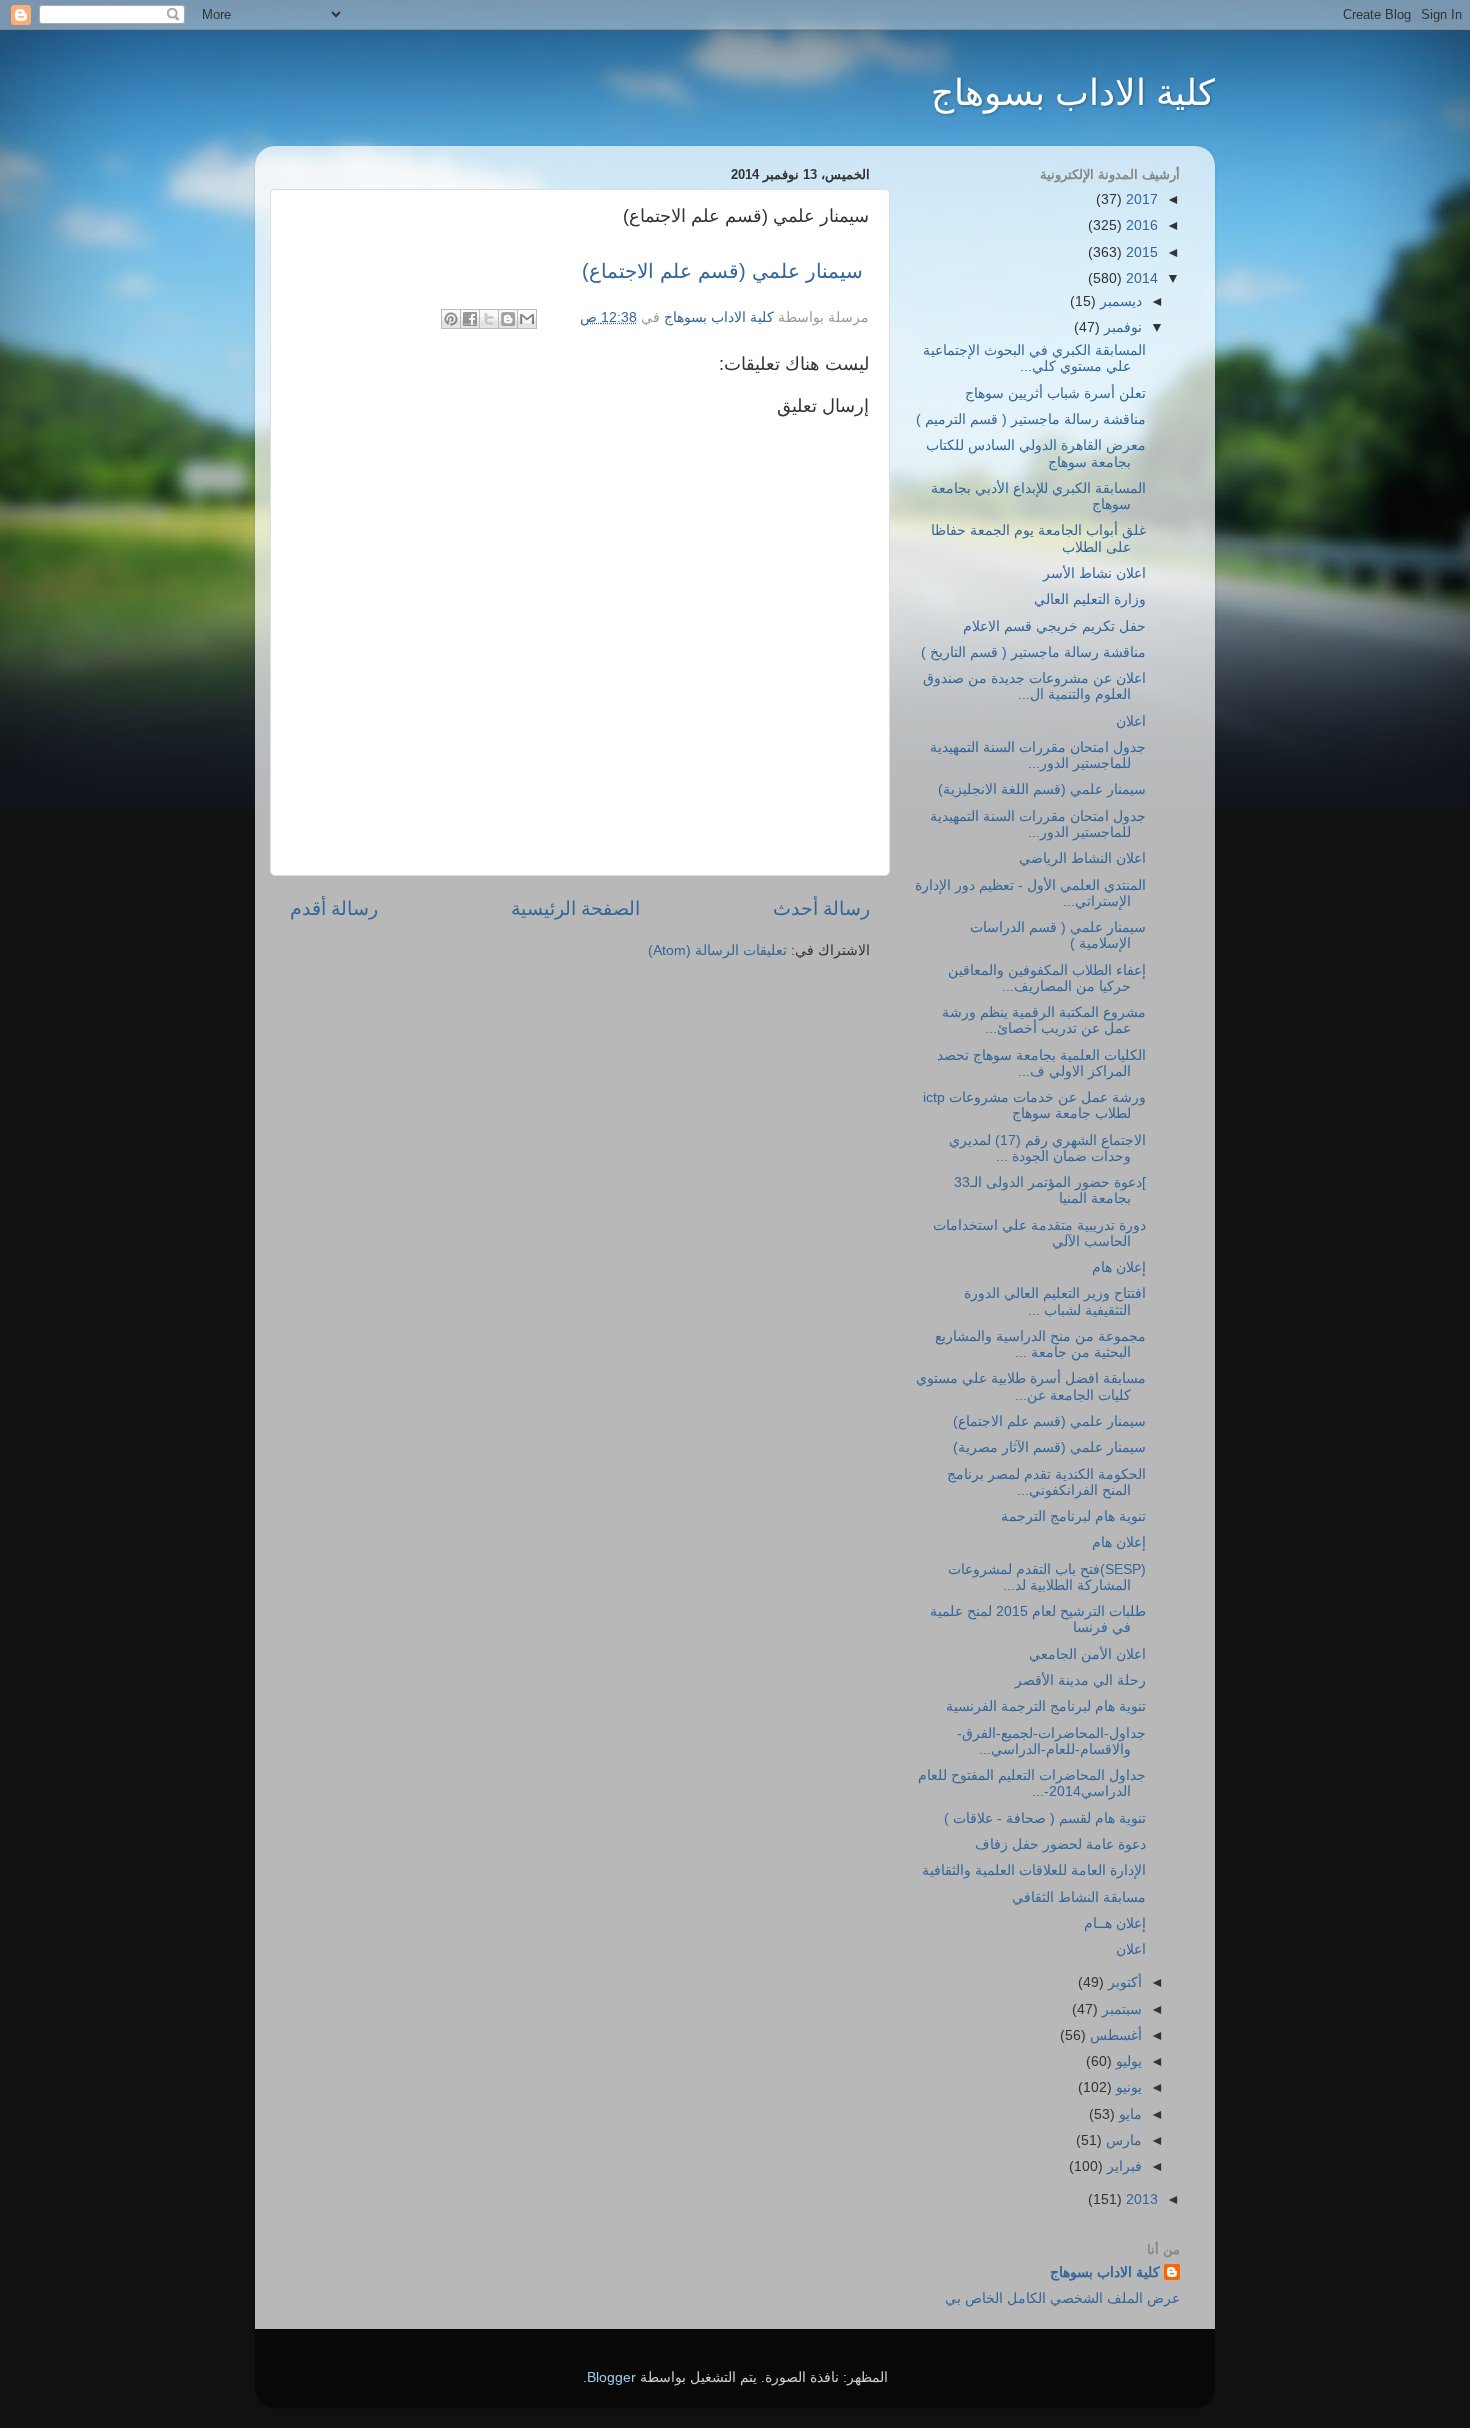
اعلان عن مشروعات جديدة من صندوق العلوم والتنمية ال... (1034, 686)
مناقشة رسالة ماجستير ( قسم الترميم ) (1031, 419)
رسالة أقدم (334, 908)
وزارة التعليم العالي (1090, 599)
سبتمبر (1120, 2009)
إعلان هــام (1115, 1923)
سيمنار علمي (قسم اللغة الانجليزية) (1042, 789)
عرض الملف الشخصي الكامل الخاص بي (1062, 2298)
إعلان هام (1119, 1267)
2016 (1140, 225)
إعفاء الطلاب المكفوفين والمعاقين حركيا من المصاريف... (1047, 978)
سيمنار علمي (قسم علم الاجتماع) (725, 271)
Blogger (611, 2377)
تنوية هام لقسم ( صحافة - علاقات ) (1045, 1818)
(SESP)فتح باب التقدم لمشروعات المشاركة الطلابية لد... (1047, 1577)
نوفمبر (1121, 327)
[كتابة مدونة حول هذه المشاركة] (508, 319)
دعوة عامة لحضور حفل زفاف (1060, 1844)
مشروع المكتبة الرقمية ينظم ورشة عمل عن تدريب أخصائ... (1044, 1020)
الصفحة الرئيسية (575, 908)
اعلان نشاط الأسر (1094, 573)
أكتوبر (1123, 1982)
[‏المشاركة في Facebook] (470, 319)
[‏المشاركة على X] (489, 319)
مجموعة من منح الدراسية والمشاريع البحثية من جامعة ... (1040, 1344)
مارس (1122, 2140)
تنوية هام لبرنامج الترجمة (1073, 1516)
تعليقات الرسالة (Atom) (717, 950)
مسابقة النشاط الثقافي (1079, 1897)
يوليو (1127, 2061)
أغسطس (1114, 2035)
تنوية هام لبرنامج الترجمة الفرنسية (1046, 1706)
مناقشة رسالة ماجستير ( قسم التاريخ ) (1033, 652)
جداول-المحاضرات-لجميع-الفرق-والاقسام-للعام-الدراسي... (1051, 1741)
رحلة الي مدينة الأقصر (1080, 1680)
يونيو (1127, 2087)
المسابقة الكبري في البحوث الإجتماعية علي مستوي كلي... (1034, 358)
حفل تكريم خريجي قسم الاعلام (1054, 626)
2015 (1140, 252)
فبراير (1122, 2166)
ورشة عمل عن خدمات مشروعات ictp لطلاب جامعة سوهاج (1034, 1105)
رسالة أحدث (821, 908)
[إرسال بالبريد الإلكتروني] (527, 319)
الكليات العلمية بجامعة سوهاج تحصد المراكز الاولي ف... (1041, 1063)
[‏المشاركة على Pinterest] (451, 319)
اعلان (1131, 721)
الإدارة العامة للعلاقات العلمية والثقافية (1034, 1870)
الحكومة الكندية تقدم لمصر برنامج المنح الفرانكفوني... (1046, 1482)
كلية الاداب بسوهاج (1073, 92)
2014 (1140, 278)
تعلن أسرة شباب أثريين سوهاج (1055, 393)
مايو (1128, 2114)
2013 (1140, 2199)
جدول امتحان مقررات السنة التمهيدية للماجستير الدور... (1038, 755)
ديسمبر (1119, 301)
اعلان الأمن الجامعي (1087, 1654)
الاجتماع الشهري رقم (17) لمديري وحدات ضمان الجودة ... (1047, 1148)
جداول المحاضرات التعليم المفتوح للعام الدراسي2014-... (1032, 1783)
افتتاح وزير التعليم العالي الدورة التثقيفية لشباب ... (1055, 1301)
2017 (1140, 199)
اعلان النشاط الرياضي (1082, 858)
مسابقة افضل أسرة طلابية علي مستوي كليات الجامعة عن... (1031, 1386)
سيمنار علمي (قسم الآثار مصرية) (1049, 1447)
